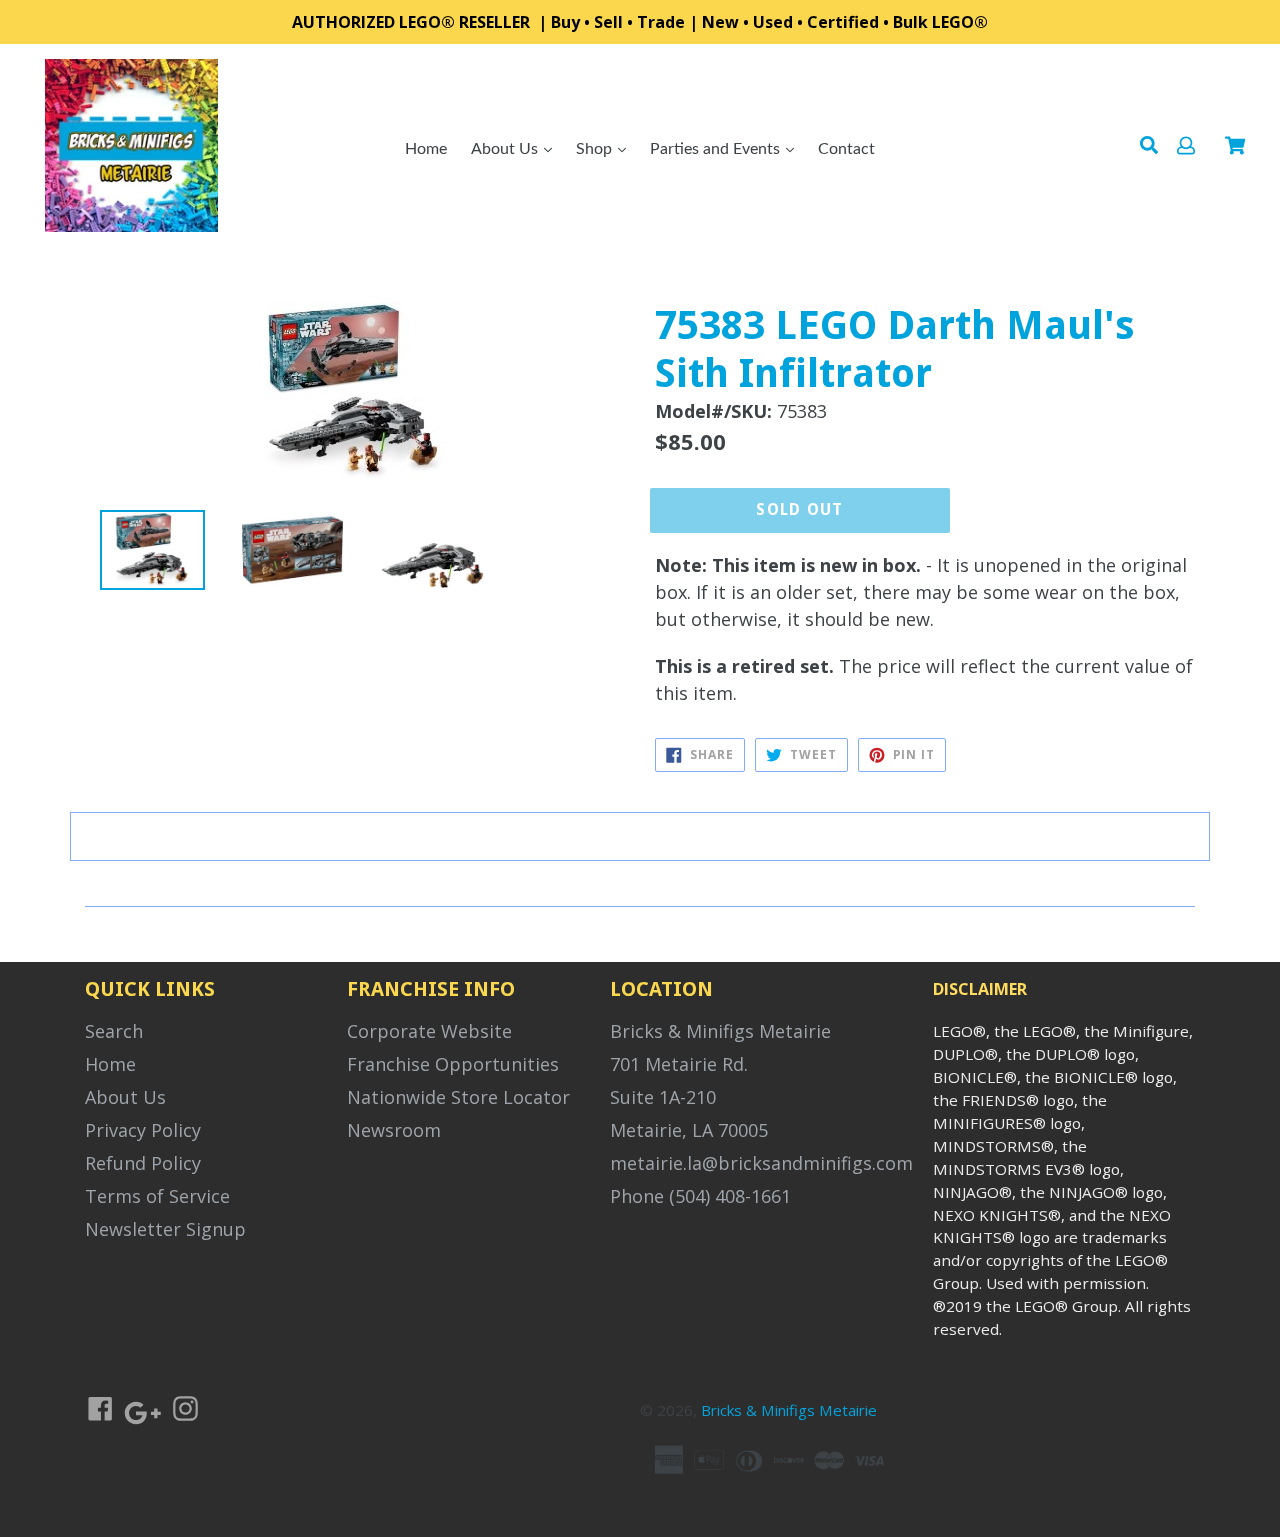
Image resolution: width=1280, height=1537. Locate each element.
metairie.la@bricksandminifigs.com (761, 1163)
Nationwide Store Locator (458, 1097)
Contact (846, 149)
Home (426, 149)
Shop (596, 149)
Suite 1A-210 (663, 1097)
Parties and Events (717, 149)
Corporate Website (429, 1031)
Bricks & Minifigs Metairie (720, 1031)
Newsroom (394, 1130)
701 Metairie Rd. (679, 1064)
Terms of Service (157, 1196)
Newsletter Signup (165, 1229)
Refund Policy (143, 1163)
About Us (506, 149)
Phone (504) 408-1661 (700, 1196)
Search (114, 1031)
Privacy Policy (143, 1130)
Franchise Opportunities (453, 1064)
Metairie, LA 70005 (689, 1130)
